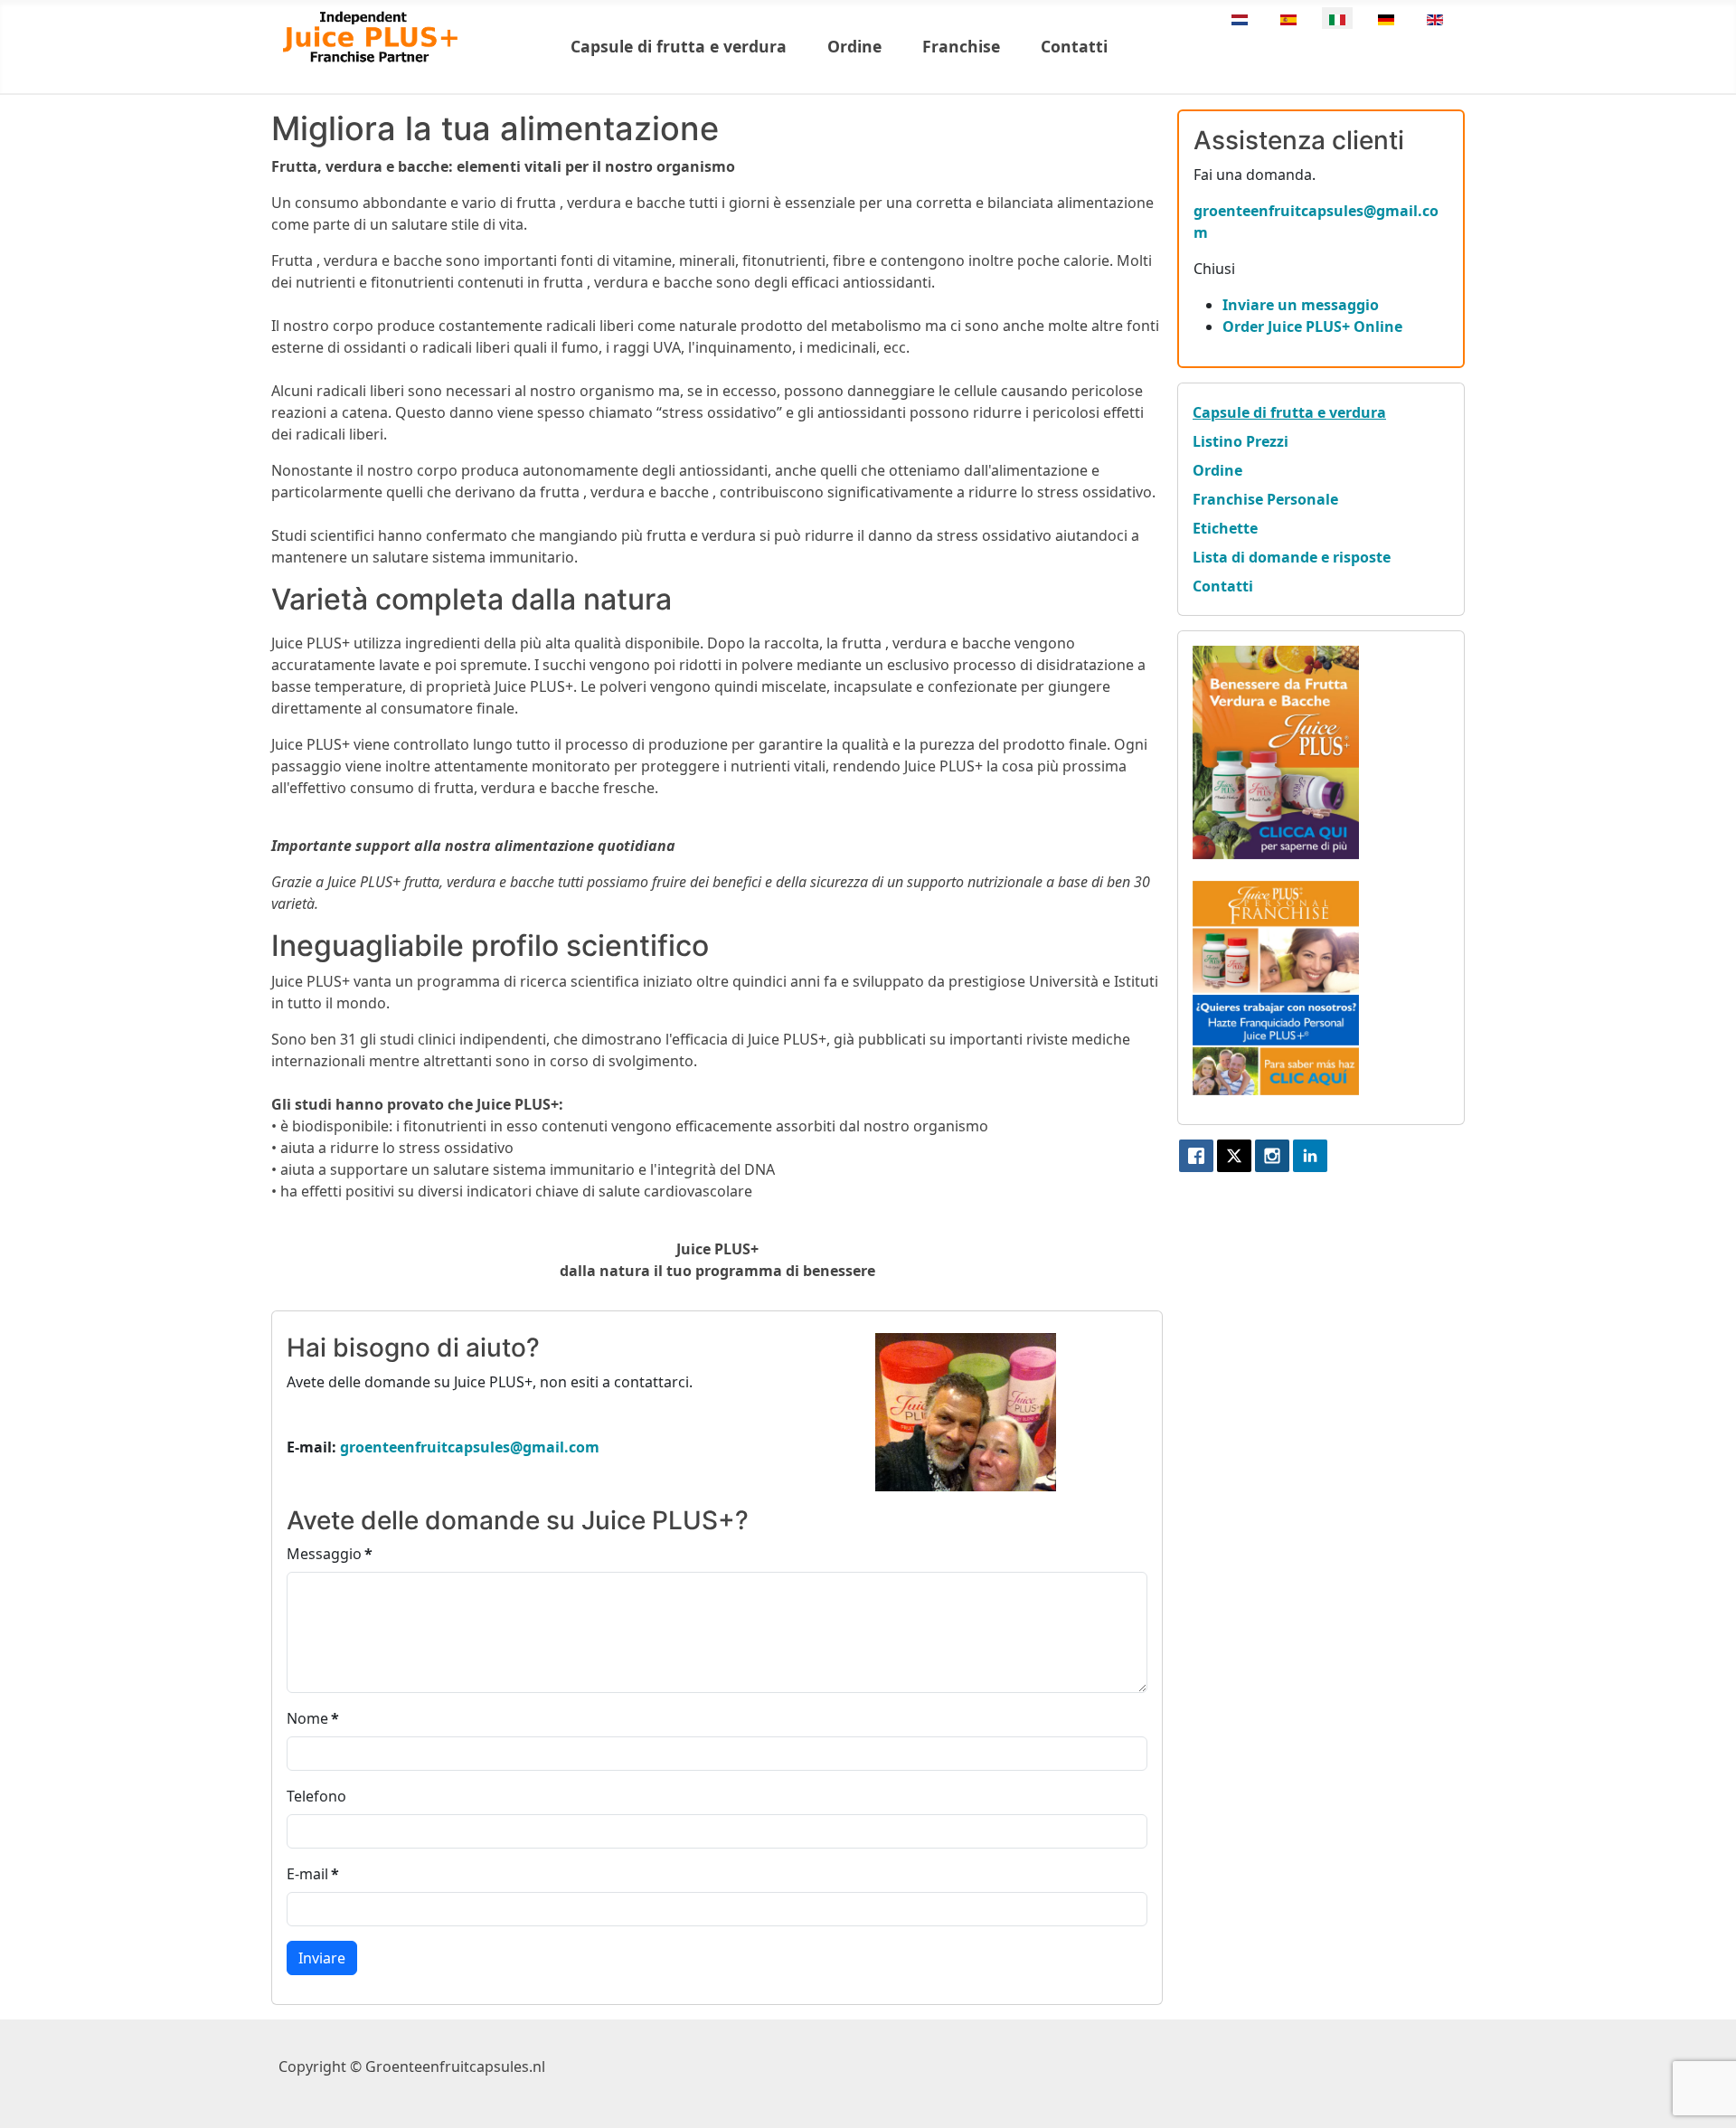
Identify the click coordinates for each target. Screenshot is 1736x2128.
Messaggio (330, 1554)
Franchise (961, 46)
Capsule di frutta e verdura (679, 46)
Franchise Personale (1265, 499)
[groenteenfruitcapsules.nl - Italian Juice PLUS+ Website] (1276, 751)
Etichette (1225, 528)
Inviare (322, 1958)
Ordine (854, 46)
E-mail (313, 1874)
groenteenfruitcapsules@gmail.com (470, 1447)
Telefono (316, 1796)
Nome (313, 1718)
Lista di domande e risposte (1292, 557)
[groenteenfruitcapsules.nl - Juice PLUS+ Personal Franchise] (1276, 987)
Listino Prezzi (1241, 441)
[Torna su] (1704, 2095)
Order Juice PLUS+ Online (1312, 326)
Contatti (1074, 46)
